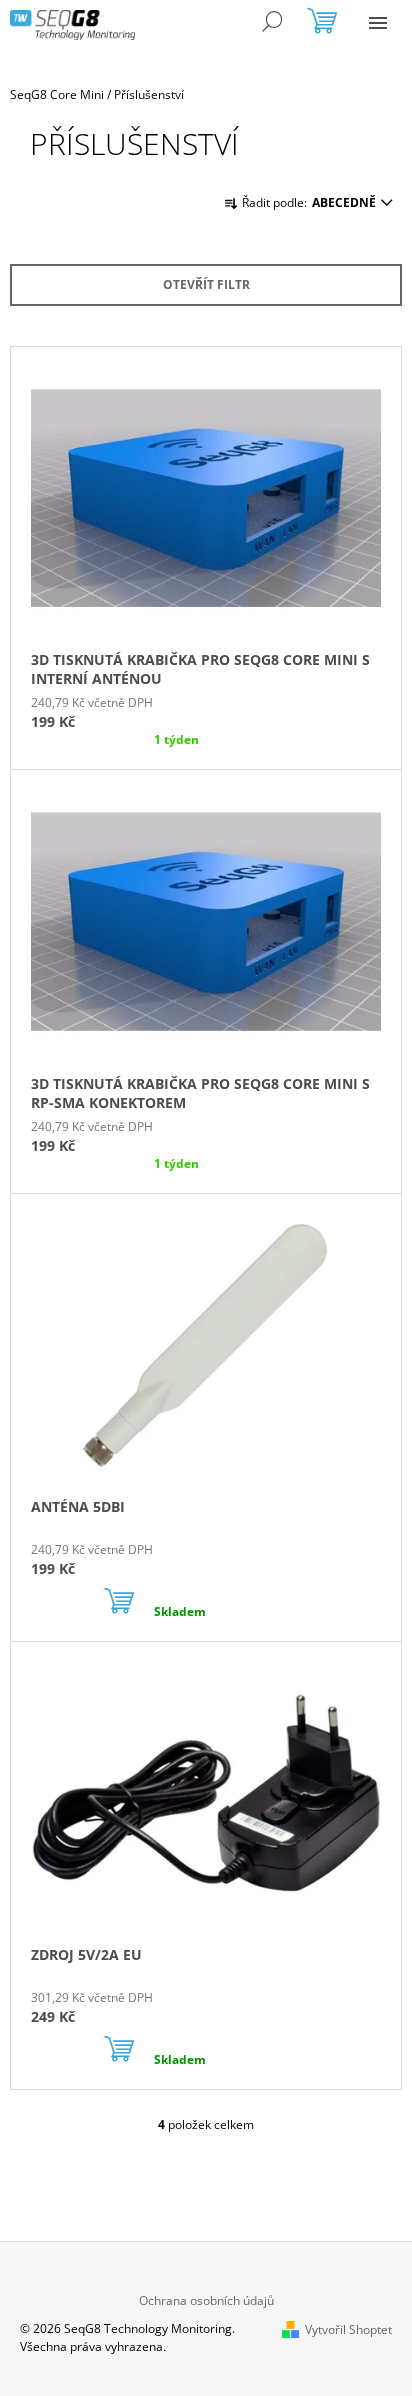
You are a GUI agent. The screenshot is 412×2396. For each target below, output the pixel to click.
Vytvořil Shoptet (348, 2329)
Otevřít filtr (206, 284)
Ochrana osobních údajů (206, 2300)
